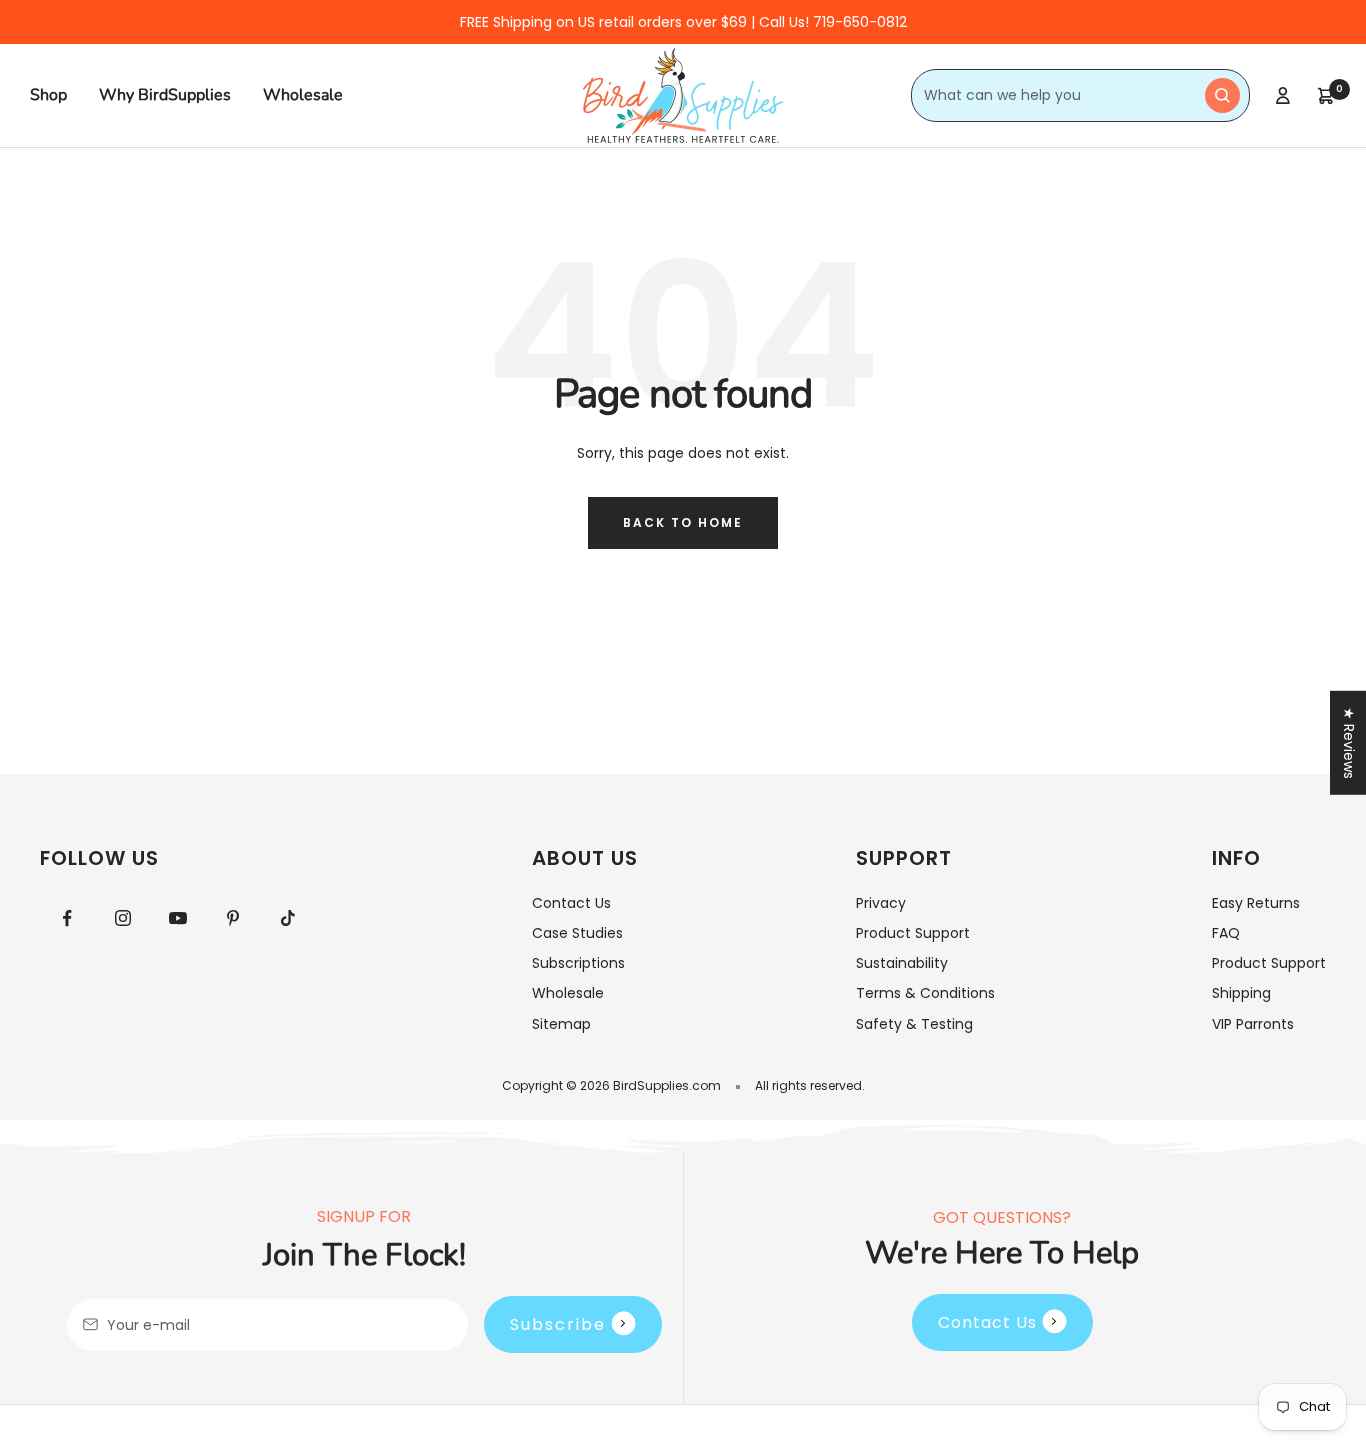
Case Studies (577, 933)
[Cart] (1326, 96)
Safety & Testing (914, 1024)
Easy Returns (1256, 903)
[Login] (1283, 95)
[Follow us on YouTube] (177, 918)
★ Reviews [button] (1349, 743)
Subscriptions (578, 963)
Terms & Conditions (925, 993)
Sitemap (561, 1024)
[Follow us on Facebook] (67, 918)
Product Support (913, 933)
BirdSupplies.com (667, 1085)
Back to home (683, 522)
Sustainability (902, 963)
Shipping (1241, 993)
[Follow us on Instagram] (122, 918)
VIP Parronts (1253, 1024)
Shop (48, 95)
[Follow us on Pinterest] (232, 918)
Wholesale (303, 95)
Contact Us (571, 903)
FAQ (1226, 933)
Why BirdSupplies (165, 95)
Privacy (881, 903)
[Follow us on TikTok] (287, 918)
